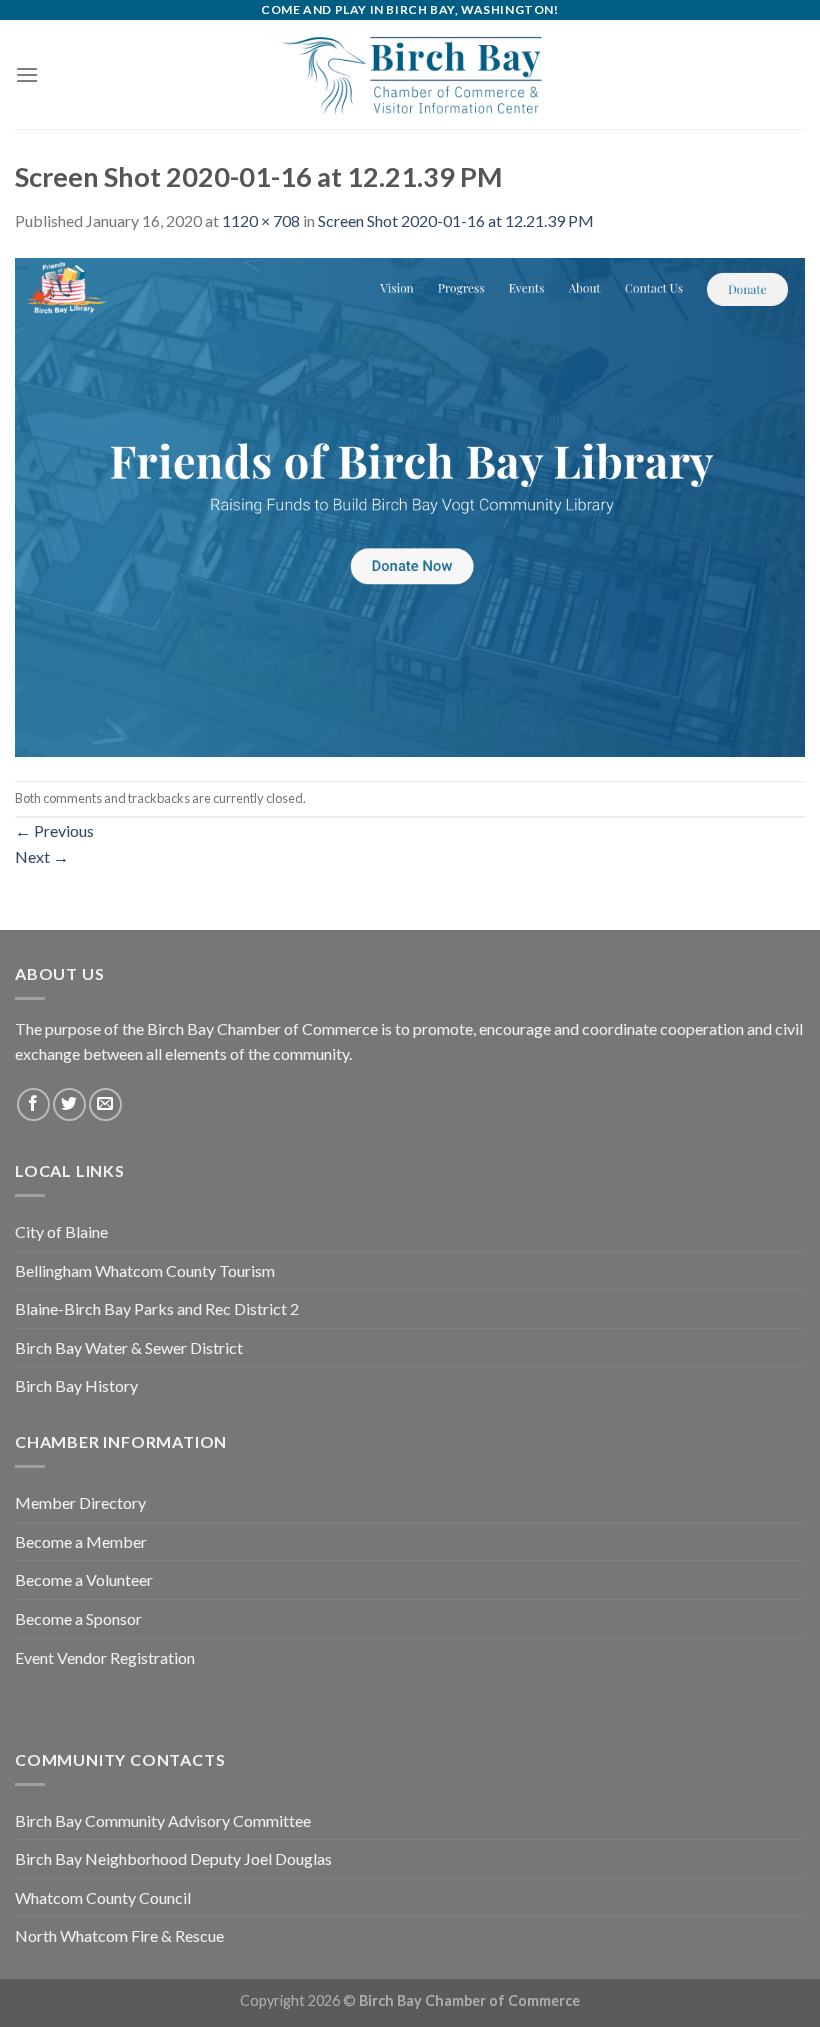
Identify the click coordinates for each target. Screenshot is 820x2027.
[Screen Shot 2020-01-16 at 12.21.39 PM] (410, 504)
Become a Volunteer (84, 1579)
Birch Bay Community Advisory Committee (163, 1820)
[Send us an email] (105, 1104)
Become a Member (81, 1541)
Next (42, 856)
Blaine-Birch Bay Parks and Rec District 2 (157, 1308)
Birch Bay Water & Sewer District (129, 1347)
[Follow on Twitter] (69, 1104)
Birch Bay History (76, 1385)
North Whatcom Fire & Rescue (119, 1935)
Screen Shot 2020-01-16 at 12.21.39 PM (456, 220)
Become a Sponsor (78, 1618)
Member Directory (80, 1502)
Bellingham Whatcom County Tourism (145, 1270)
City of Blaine (61, 1231)
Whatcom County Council (103, 1897)
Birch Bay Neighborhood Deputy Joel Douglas (173, 1858)
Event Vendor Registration (105, 1657)
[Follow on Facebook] (33, 1104)
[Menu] (27, 74)
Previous (54, 830)
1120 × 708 (261, 220)
